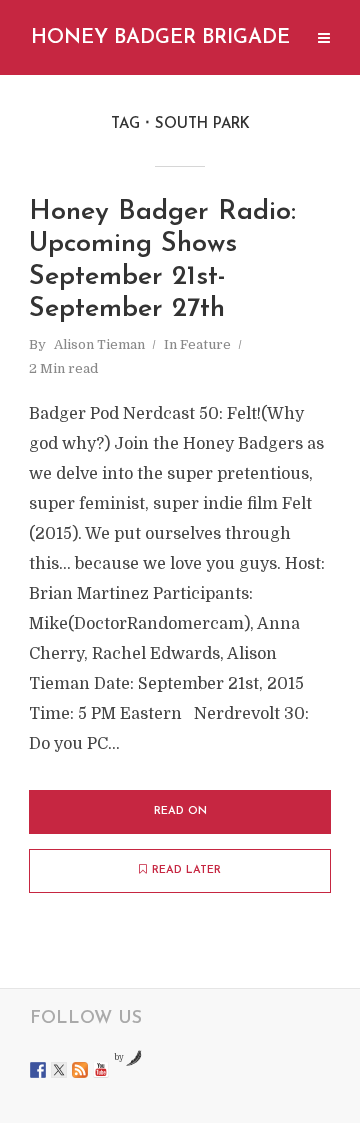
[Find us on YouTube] (101, 1070)
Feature (205, 344)
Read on (180, 811)
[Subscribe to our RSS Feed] (80, 1070)
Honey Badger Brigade (160, 38)
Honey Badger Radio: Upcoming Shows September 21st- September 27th (162, 261)
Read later (186, 870)
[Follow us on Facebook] (38, 1070)
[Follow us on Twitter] (59, 1070)
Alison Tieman (99, 344)
